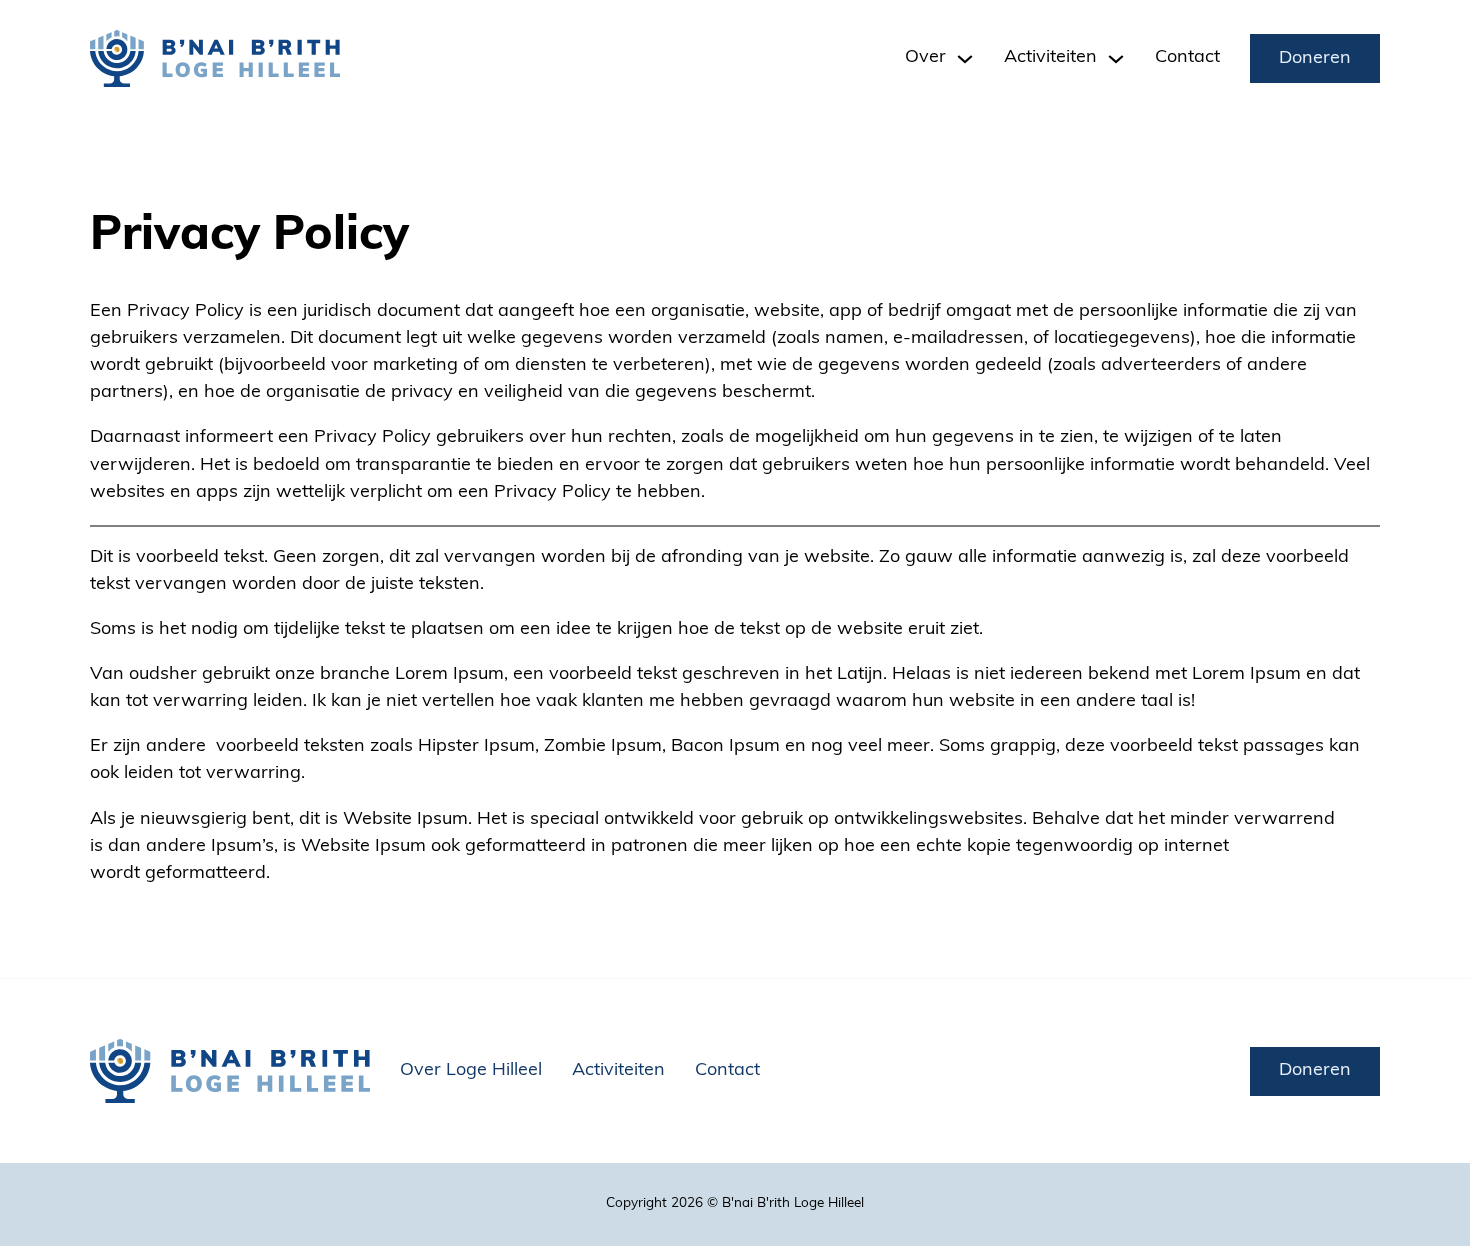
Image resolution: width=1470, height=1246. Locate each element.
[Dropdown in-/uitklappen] (965, 59)
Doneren (1315, 59)
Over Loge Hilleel (471, 1071)
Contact (1187, 58)
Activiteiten (618, 1071)
